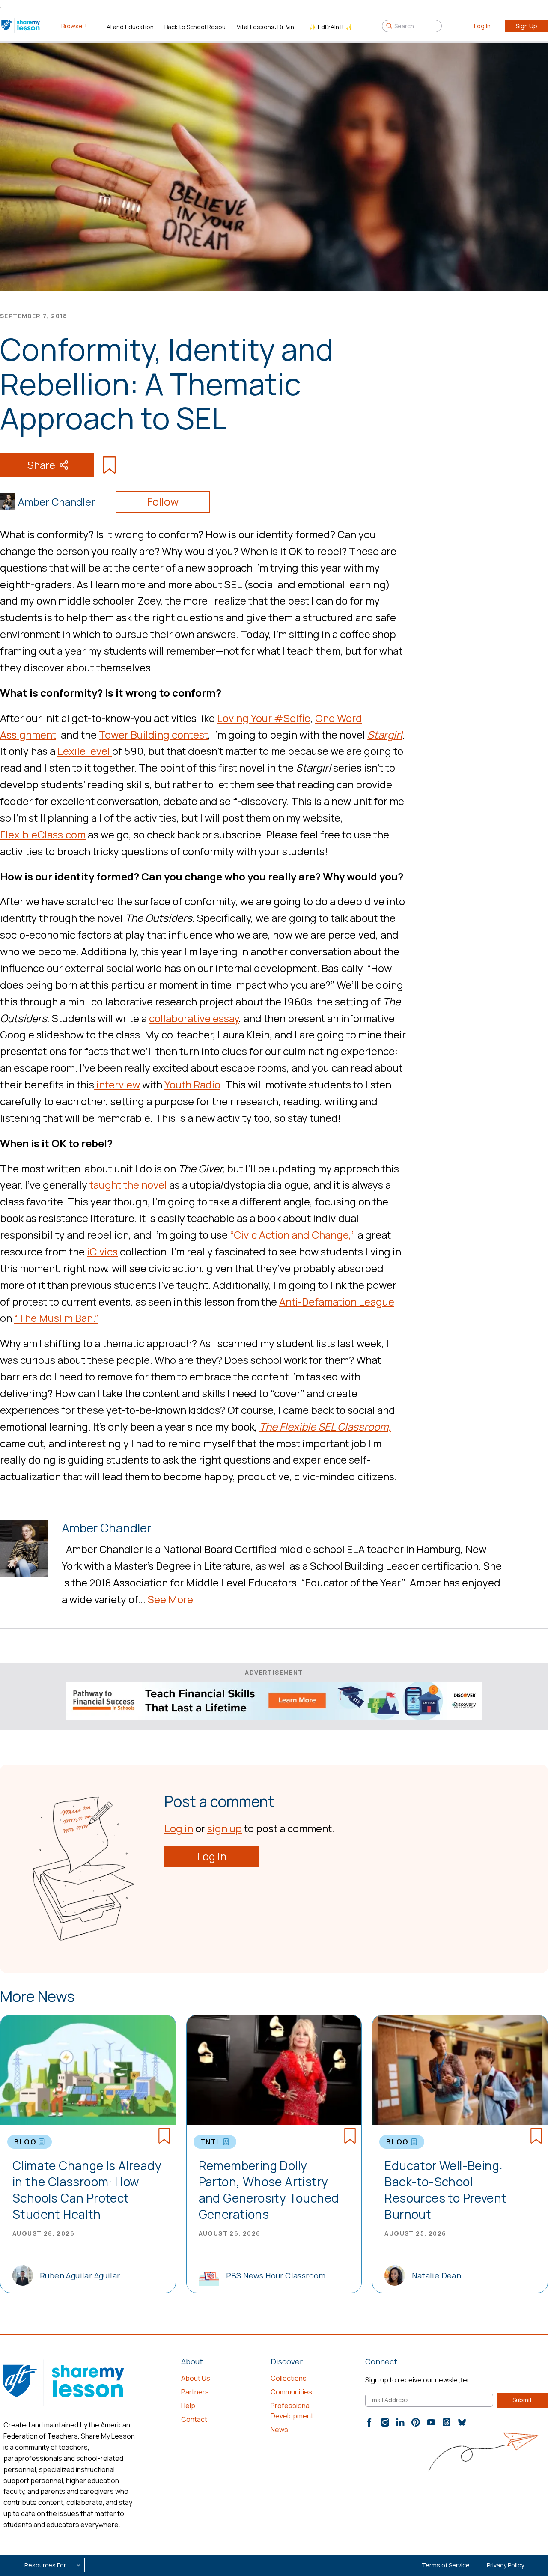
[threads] (447, 2422)
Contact (194, 2419)
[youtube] (431, 2422)
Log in (179, 1828)
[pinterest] (416, 2422)
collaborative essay (194, 1018)
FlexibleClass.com (43, 834)
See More (170, 1599)
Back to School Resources (197, 27)
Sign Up (527, 26)
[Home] (21, 26)
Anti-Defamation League (337, 1301)
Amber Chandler (57, 502)
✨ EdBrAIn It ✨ (331, 27)
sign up (225, 1828)
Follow (163, 502)
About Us (196, 2378)
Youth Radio (192, 1084)
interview (117, 1084)
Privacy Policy (505, 2565)
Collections (289, 2378)
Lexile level (85, 751)
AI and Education (130, 27)
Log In (482, 26)
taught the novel (128, 1185)
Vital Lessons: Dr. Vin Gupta (270, 27)
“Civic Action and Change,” (293, 1235)
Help (188, 2406)
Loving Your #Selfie (264, 718)
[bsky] (462, 2422)
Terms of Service (446, 2565)
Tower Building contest (153, 735)
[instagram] (385, 2422)
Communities (291, 2392)
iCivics (102, 1251)
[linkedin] (400, 2422)
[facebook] (369, 2422)
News (279, 2430)
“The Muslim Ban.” (56, 1318)
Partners (195, 2392)
